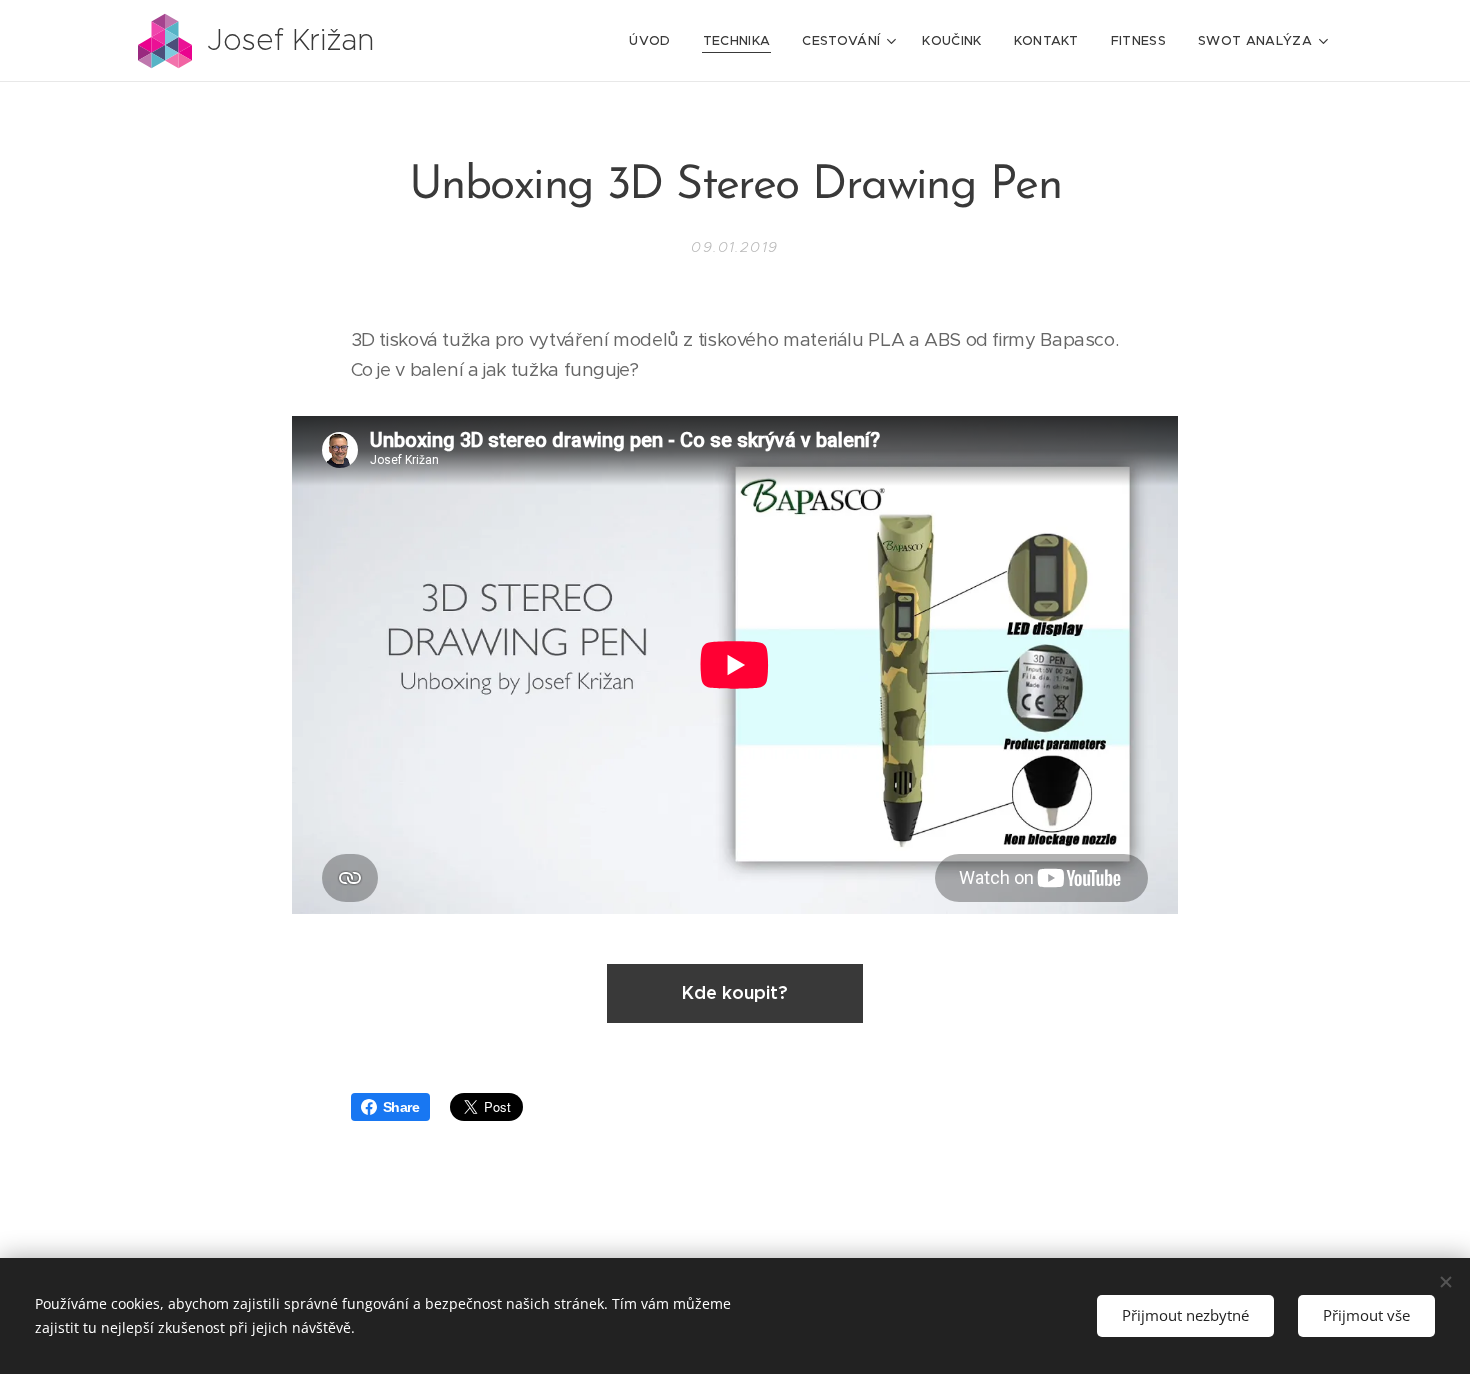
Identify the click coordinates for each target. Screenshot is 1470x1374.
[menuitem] (655, 41)
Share (401, 1107)
